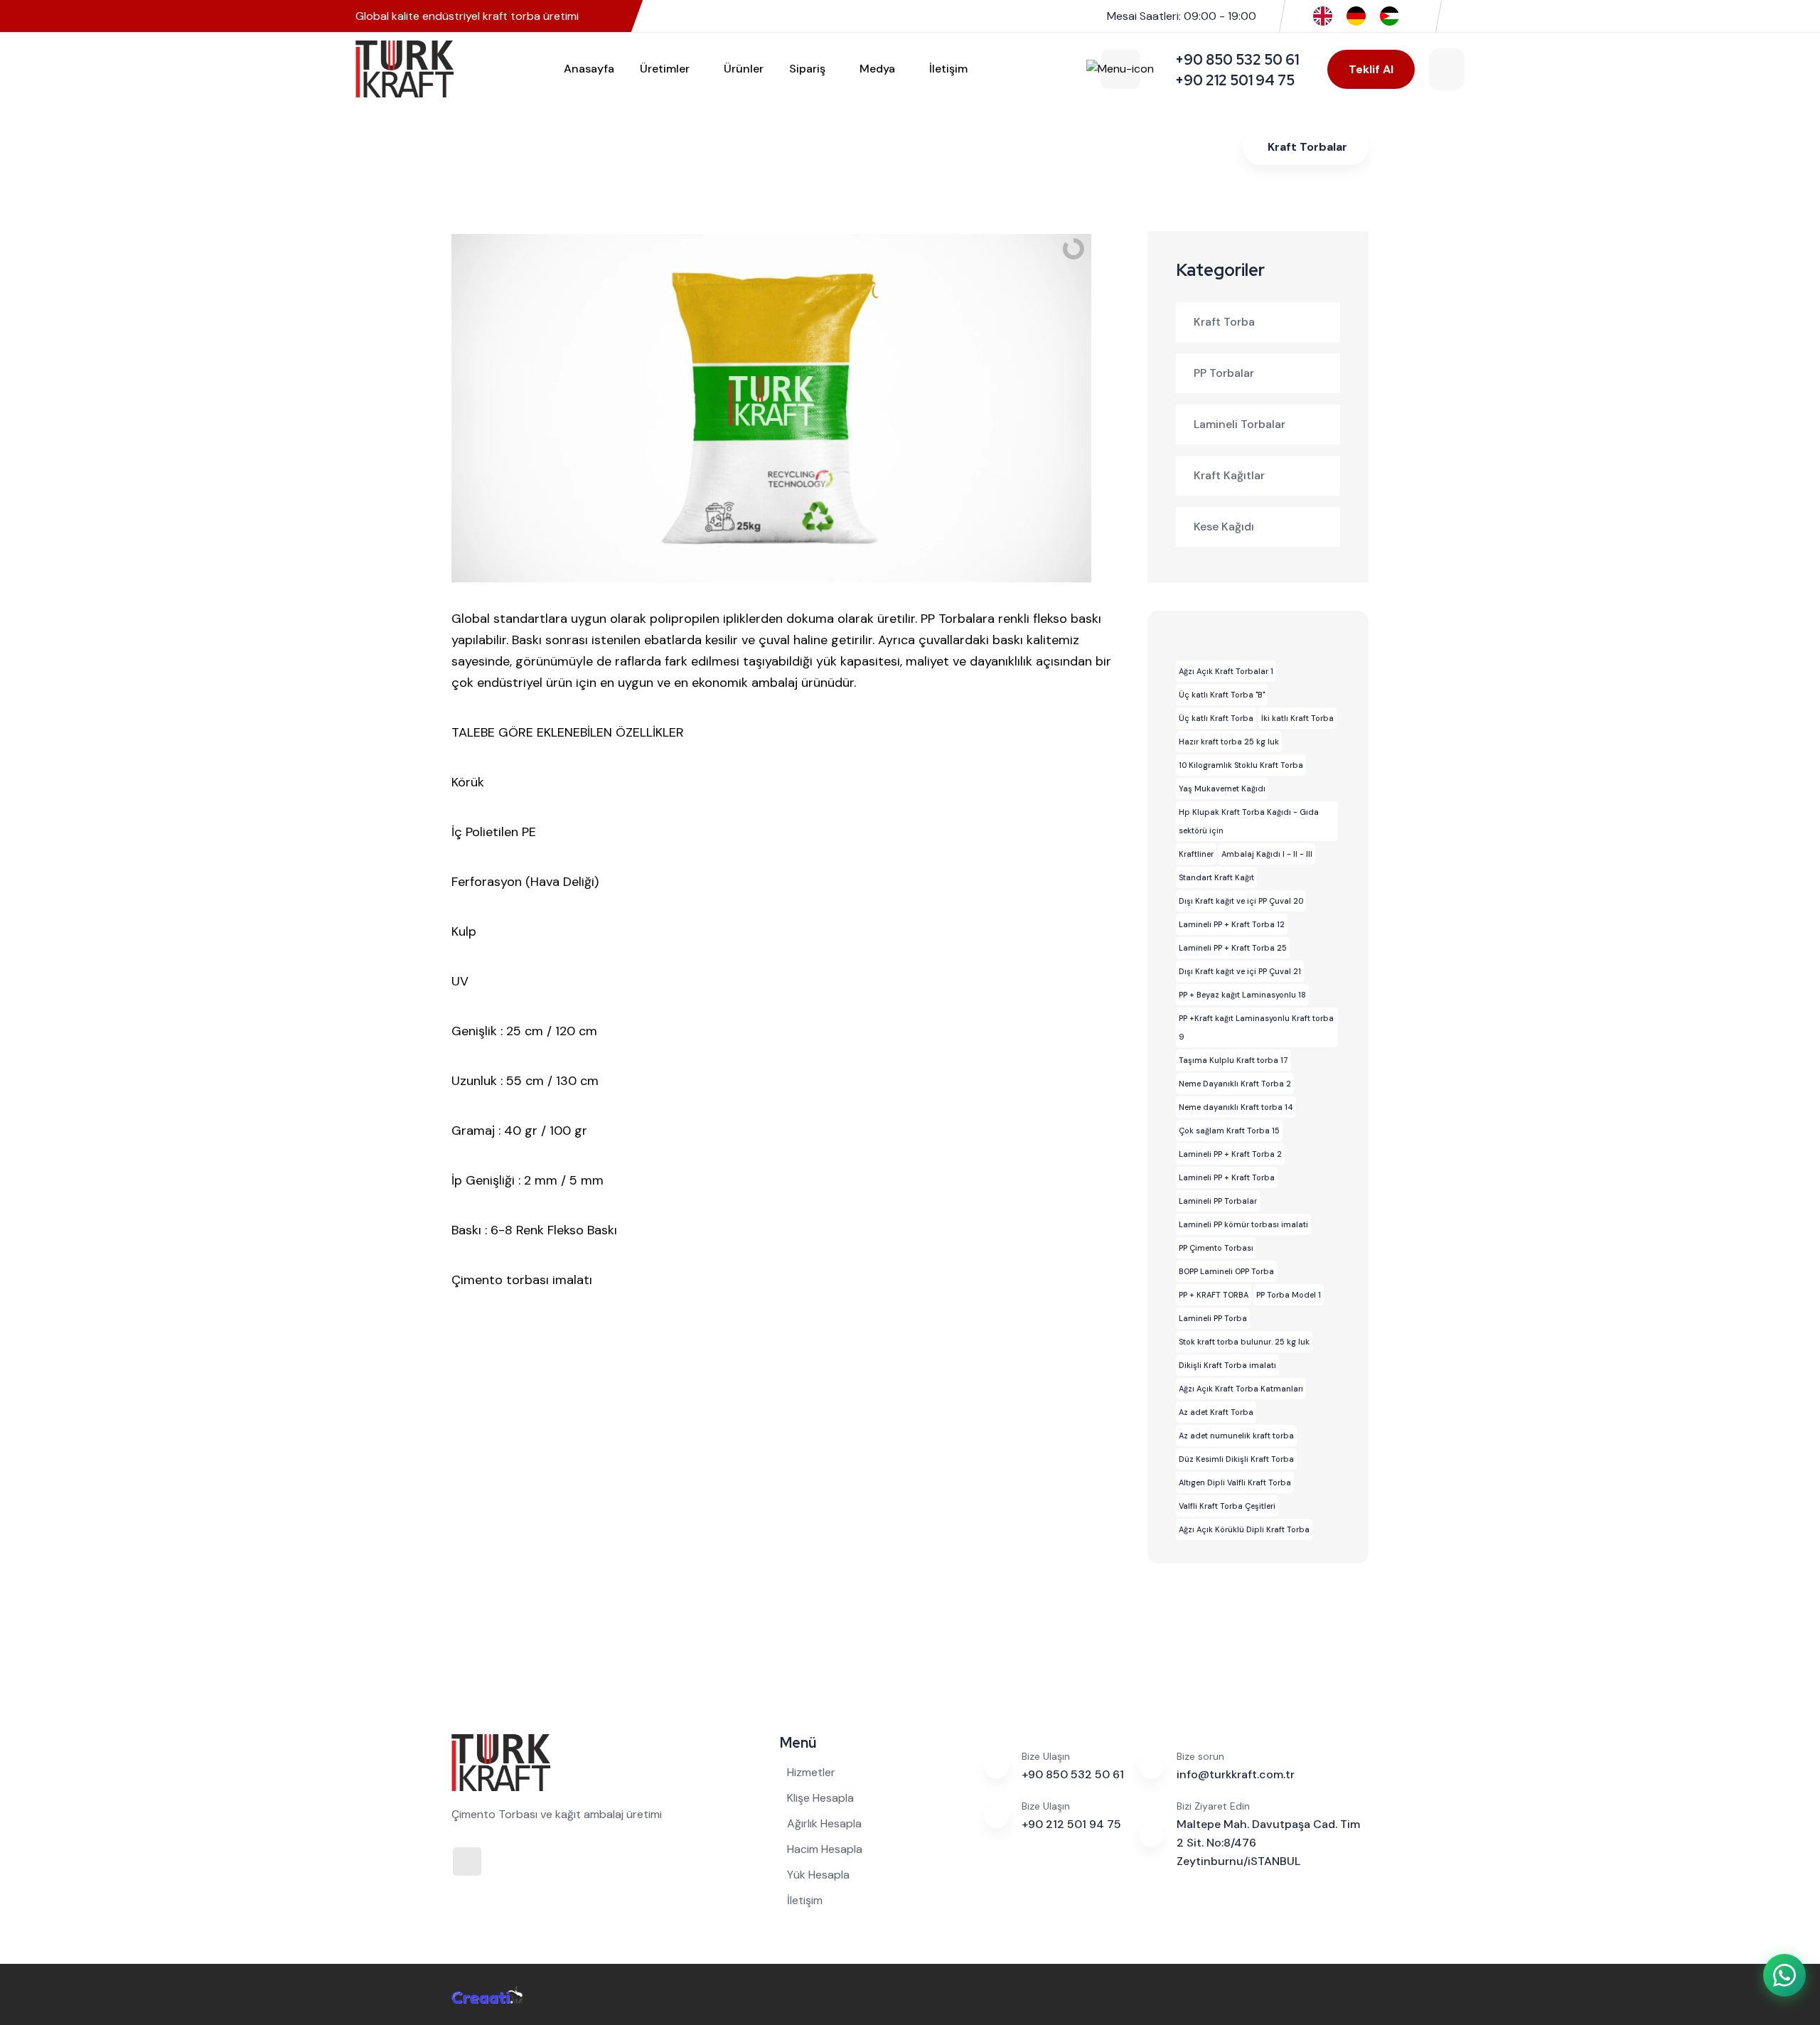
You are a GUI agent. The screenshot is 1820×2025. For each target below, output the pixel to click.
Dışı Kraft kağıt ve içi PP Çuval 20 (1241, 901)
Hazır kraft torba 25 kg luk (1229, 742)
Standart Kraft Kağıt (1216, 877)
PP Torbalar (1224, 373)
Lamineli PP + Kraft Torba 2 (1230, 1154)
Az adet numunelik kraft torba (1236, 1436)
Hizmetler (811, 1772)
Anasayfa (589, 69)
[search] (1447, 69)
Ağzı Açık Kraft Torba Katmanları (1241, 1389)
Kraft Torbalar (1307, 147)
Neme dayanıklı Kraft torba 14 (1236, 1107)
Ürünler (744, 69)
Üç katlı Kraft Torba (1216, 718)
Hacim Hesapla (825, 1849)
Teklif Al (1371, 69)
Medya (877, 69)
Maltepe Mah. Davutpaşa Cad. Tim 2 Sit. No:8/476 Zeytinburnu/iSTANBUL (1268, 1843)
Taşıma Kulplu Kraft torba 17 (1233, 1060)
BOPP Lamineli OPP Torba (1226, 1271)
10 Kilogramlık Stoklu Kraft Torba (1241, 765)
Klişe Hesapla (820, 1798)
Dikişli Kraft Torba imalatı (1227, 1365)
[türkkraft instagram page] (1460, 16)
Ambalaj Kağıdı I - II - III (1267, 854)
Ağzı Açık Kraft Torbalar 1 (1226, 671)
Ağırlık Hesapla (824, 1823)
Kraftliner (1196, 854)
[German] (1356, 15)
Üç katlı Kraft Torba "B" (1222, 695)
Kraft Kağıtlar (1229, 475)
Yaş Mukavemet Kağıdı (1222, 789)
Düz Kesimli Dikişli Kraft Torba (1236, 1459)
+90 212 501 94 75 (1071, 1824)
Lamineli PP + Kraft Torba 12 (1232, 924)
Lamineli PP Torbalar (1218, 1201)
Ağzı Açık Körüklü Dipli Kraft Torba (1244, 1529)
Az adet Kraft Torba (1216, 1412)
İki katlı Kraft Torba (1297, 718)
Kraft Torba (1224, 322)
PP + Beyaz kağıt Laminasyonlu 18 (1242, 995)
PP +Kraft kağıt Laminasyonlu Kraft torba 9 (1256, 1027)
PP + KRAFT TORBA (1214, 1295)
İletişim (948, 69)
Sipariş (807, 69)
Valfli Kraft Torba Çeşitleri (1227, 1506)
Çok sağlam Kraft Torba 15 (1229, 1131)
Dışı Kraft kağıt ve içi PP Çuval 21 (1240, 971)
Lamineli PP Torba (1213, 1318)
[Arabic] (1390, 15)
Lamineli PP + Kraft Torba (1227, 1177)
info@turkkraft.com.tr (1236, 1774)
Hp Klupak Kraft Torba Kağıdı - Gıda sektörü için (1249, 821)
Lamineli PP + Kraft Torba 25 (1233, 948)
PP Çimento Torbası (1216, 1248)
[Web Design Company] (487, 1994)
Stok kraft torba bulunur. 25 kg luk (1244, 1342)
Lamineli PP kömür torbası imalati (1243, 1224)
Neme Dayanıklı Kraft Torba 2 (1235, 1084)
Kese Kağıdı (1224, 527)
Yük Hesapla (818, 1875)
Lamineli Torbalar (1240, 424)
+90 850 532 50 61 (1073, 1774)
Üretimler (665, 69)
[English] (1323, 15)
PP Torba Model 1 (1289, 1295)
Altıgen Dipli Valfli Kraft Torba (1235, 1482)
